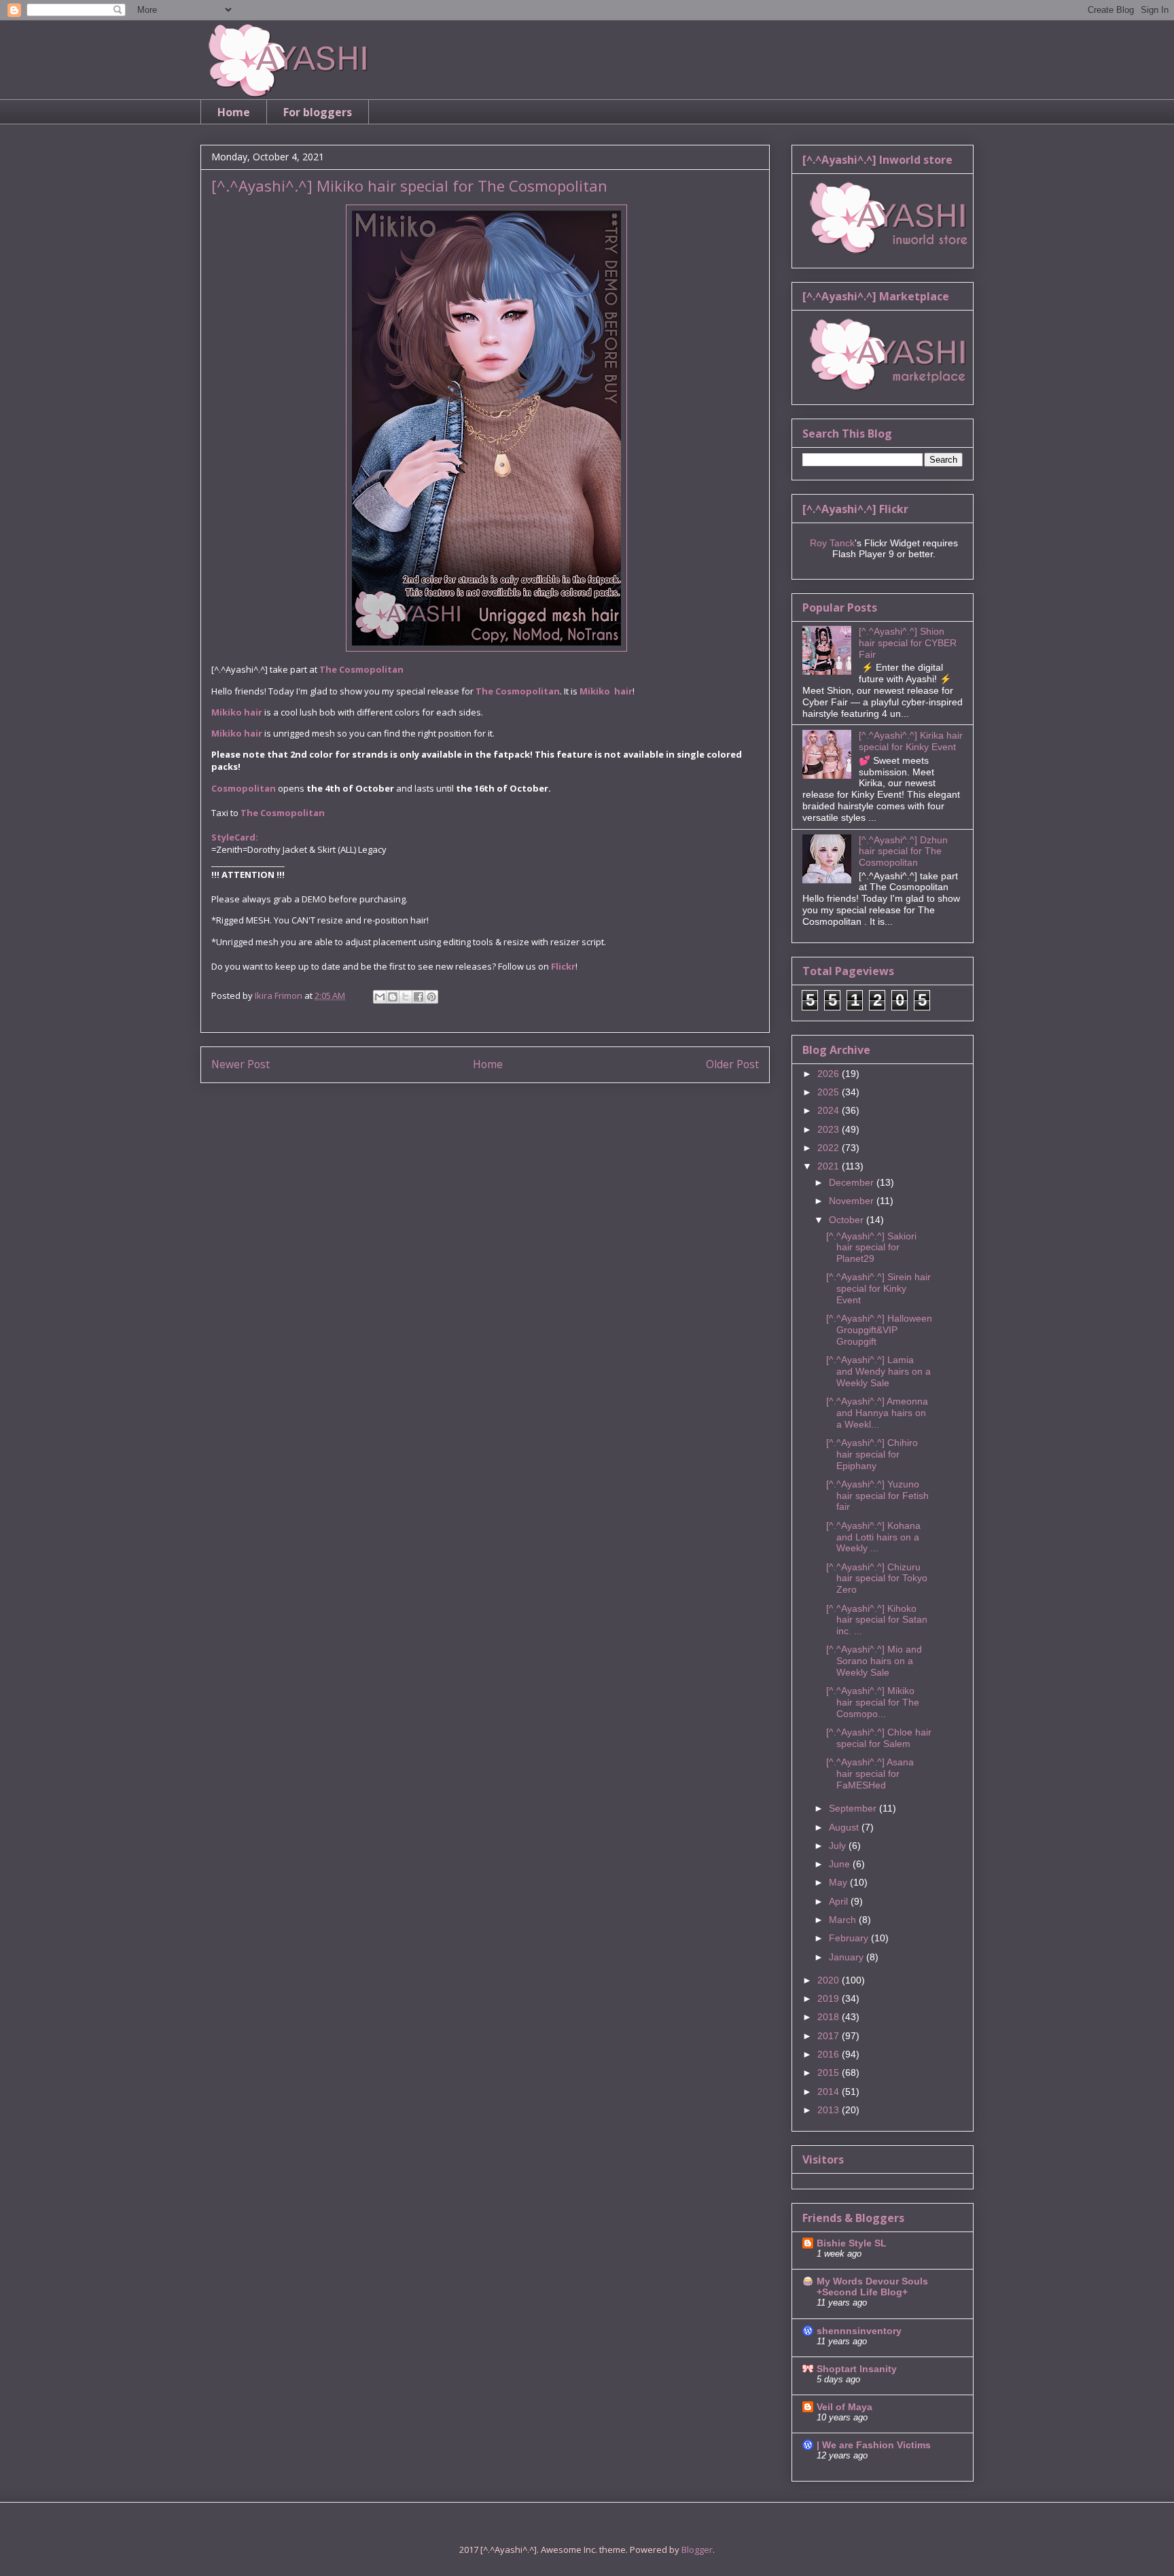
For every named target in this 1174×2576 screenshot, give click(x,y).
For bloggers (318, 112)
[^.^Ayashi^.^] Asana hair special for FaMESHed (870, 1774)
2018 (830, 2017)
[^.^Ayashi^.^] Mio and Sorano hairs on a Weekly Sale (874, 1661)
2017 (830, 2036)
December (853, 1182)
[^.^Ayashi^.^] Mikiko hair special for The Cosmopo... (873, 1702)
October (848, 1220)
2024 (830, 1110)
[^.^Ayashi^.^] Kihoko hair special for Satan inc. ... (877, 1620)
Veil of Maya (844, 2407)
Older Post (732, 1064)
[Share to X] (406, 997)
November (853, 1201)
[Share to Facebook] (419, 997)
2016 (830, 2054)
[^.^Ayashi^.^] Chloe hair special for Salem (879, 1738)
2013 (830, 2110)
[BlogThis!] (393, 997)
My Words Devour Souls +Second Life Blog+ (872, 2287)
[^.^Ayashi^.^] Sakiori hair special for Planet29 (871, 1248)
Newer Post (241, 1064)
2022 (830, 1148)
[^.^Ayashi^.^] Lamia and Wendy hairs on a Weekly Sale (878, 1371)
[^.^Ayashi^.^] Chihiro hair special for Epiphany (872, 1454)
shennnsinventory (859, 2331)
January (848, 1957)
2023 (830, 1129)
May (839, 1882)
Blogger (697, 2549)
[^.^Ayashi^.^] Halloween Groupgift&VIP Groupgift (879, 1330)
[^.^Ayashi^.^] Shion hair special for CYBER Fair (908, 643)
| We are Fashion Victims (874, 2445)
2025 (830, 1092)
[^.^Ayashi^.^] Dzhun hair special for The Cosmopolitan (903, 851)
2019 (830, 1998)
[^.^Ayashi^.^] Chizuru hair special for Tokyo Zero (877, 1578)
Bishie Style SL (852, 2243)
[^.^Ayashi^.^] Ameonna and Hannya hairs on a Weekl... (877, 1413)
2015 (830, 2072)
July (839, 1846)
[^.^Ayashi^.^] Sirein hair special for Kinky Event (878, 1288)
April (840, 1901)
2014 (830, 2092)
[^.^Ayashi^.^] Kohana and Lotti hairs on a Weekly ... (873, 1537)
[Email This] (380, 997)
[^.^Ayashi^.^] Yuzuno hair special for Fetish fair (877, 1496)
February (850, 1938)
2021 (830, 1166)
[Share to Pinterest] (431, 997)
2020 (830, 1980)
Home (234, 112)
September (854, 1808)
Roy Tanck (832, 543)
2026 (830, 1074)
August (845, 1827)
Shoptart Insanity (857, 2369)
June (841, 1864)
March (844, 1920)
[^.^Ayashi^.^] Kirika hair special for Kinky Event (911, 741)
